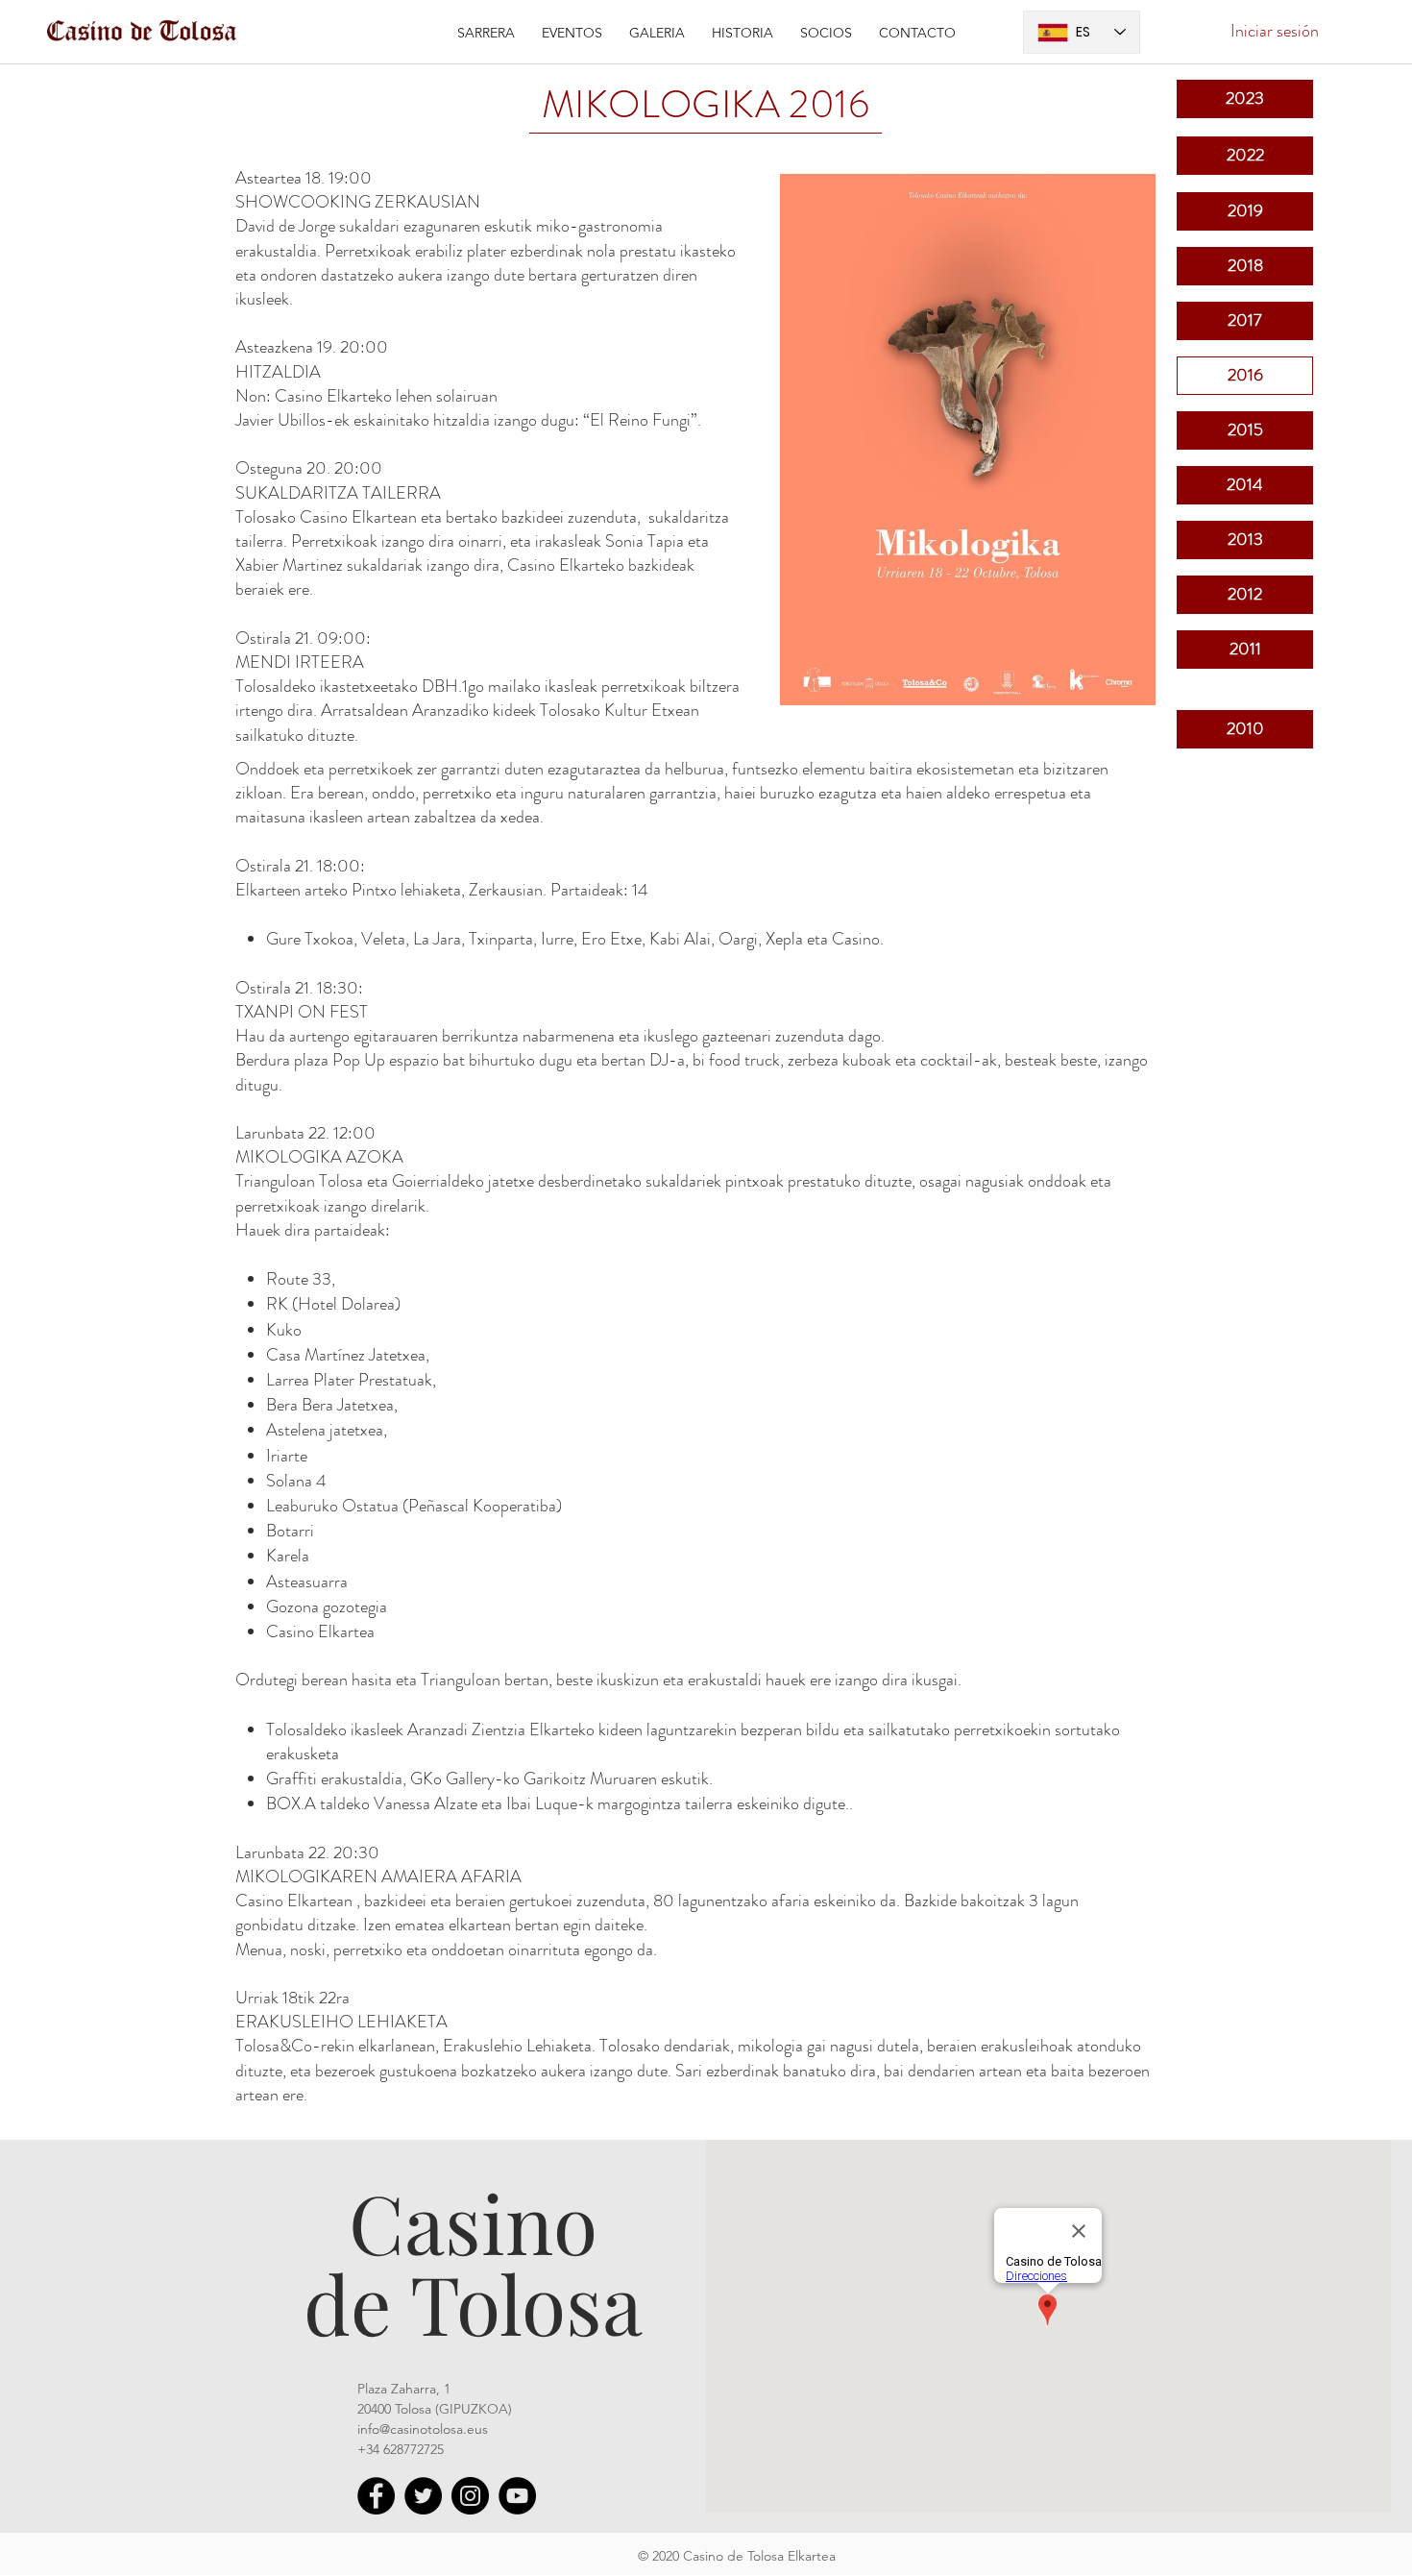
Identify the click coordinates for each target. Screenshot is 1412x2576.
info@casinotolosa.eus (423, 2429)
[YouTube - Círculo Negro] (517, 2496)
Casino (473, 2221)
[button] (572, 32)
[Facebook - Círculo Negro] (376, 2496)
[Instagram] (470, 2496)
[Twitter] (423, 2496)
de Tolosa (473, 2302)
